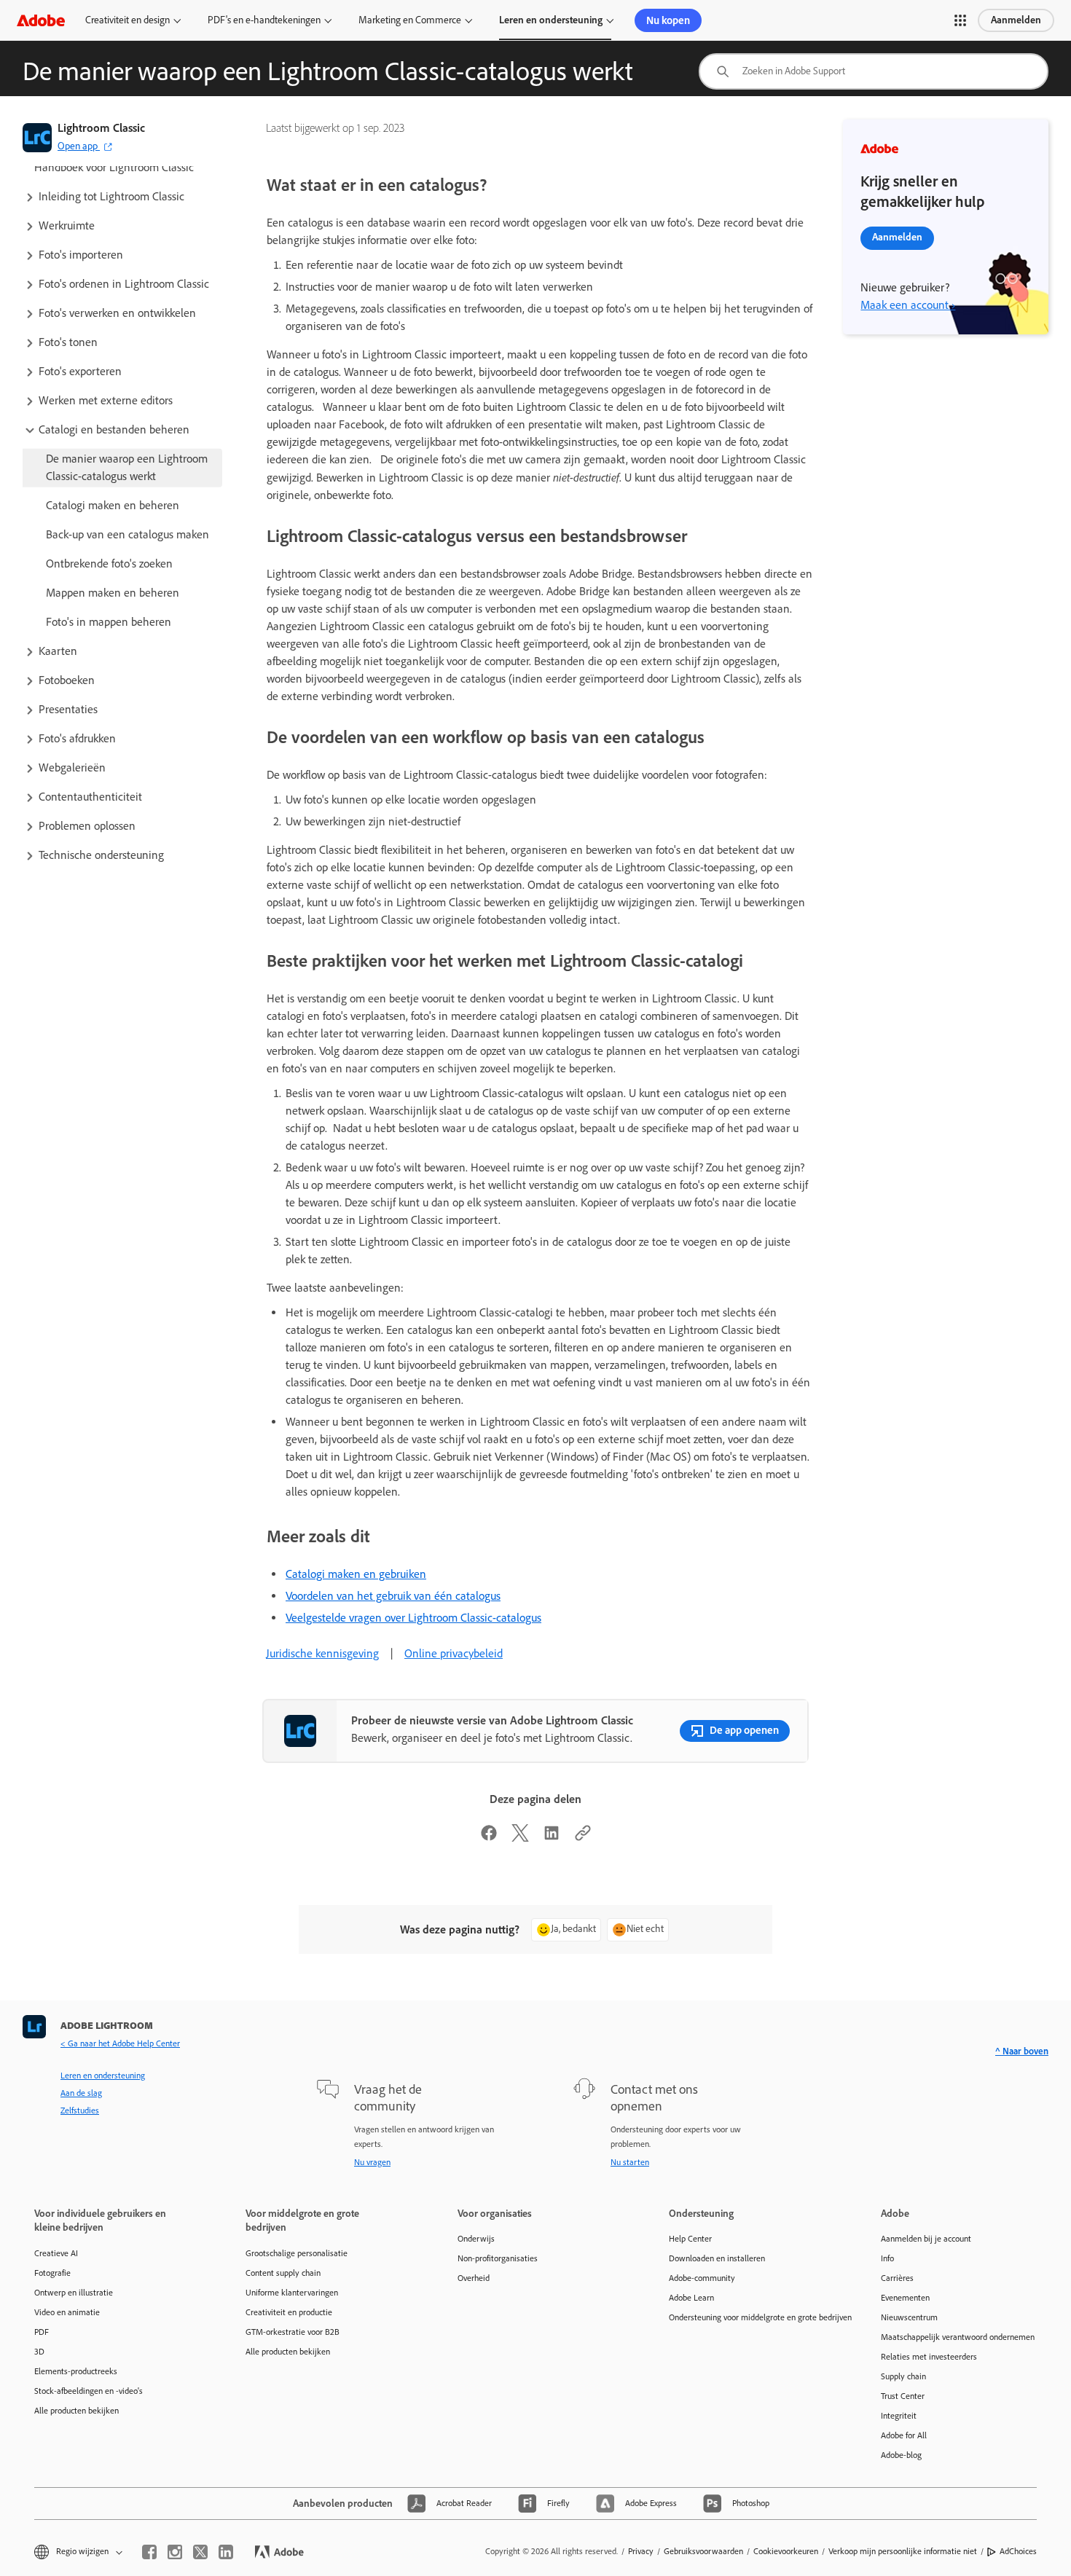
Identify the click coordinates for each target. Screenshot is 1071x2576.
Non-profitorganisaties (498, 2258)
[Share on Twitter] (520, 1838)
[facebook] (149, 2552)
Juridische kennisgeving (322, 1653)
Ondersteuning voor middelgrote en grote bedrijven (753, 2317)
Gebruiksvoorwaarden (703, 2551)
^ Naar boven (1022, 2051)
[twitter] (200, 2552)
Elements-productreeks (76, 2371)
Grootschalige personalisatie (297, 2253)
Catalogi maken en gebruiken (356, 1574)
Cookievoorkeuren (786, 2551)
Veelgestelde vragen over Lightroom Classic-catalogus (413, 1618)
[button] (960, 20)
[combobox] (874, 71)
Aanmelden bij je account (926, 2239)
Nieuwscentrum (909, 2317)
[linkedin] (226, 2552)
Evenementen (905, 2298)
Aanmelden (1016, 20)
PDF (42, 2332)
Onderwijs (476, 2239)
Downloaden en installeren (717, 2258)
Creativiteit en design (127, 20)
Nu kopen (668, 20)
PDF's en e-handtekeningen (264, 20)
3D (39, 2352)
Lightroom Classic (101, 128)
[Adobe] (41, 20)
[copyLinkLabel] (583, 1838)
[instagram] (175, 2552)
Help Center (690, 2239)
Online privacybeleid (454, 1653)
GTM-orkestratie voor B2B (293, 2332)
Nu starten (630, 2162)
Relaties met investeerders (929, 2357)
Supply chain (903, 2376)
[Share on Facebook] (489, 1838)
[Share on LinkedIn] (552, 1838)
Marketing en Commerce (410, 20)
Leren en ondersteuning (551, 20)
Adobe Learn (691, 2298)
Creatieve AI (56, 2253)
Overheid (474, 2278)
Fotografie (52, 2273)
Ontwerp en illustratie (74, 2293)
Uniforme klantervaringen (292, 2293)
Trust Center (903, 2396)
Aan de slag (81, 2093)
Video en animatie (67, 2312)
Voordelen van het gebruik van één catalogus (393, 1596)
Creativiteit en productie (289, 2312)
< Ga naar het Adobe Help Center (120, 2043)
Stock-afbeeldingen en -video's (89, 2391)
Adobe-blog (901, 2455)
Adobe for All (904, 2435)
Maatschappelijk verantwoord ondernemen (958, 2337)
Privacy (641, 2551)
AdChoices (1018, 2551)
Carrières (897, 2278)
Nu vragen (372, 2162)
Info (887, 2258)
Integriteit (899, 2416)
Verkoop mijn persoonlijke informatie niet (903, 2551)
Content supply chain (283, 2273)
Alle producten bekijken (76, 2411)
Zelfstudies (80, 2110)
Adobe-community (702, 2278)
